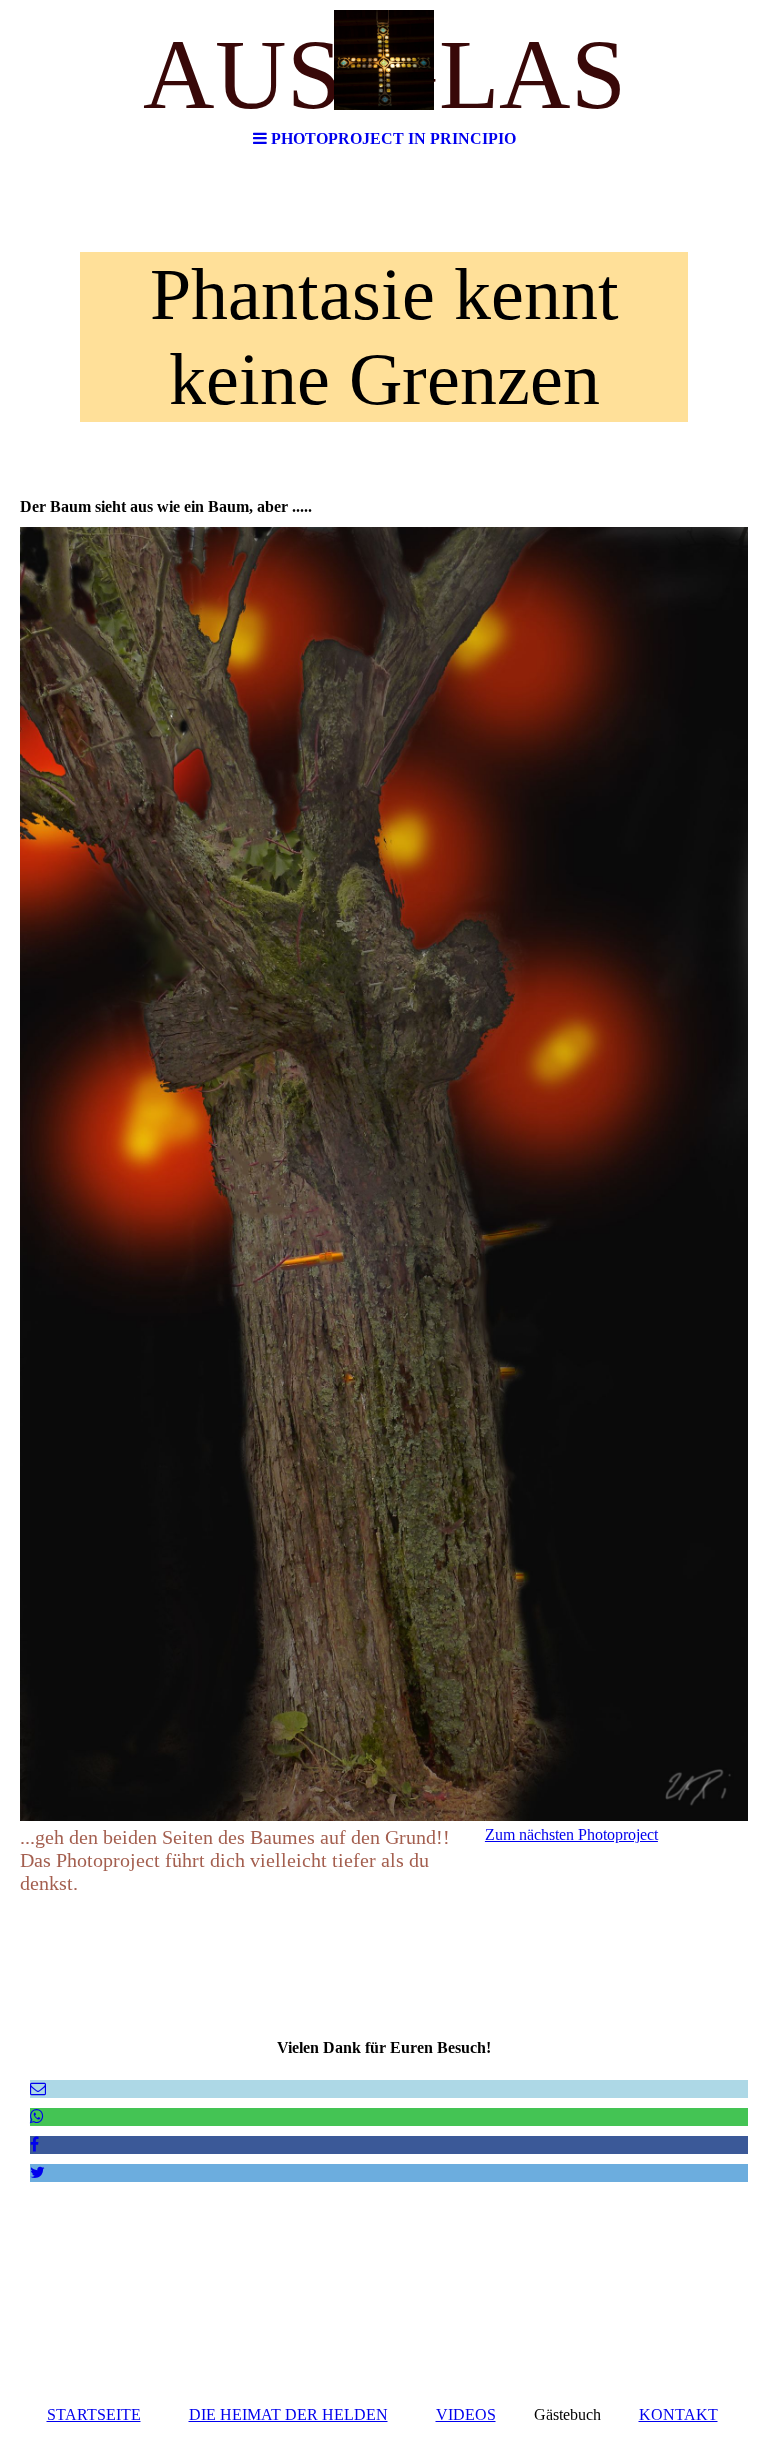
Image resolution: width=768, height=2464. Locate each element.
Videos (466, 2414)
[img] (384, 60)
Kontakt (678, 2414)
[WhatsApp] (37, 2116)
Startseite (94, 2414)
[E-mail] (38, 2088)
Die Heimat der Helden (288, 2414)
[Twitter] (37, 2172)
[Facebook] (34, 2144)
